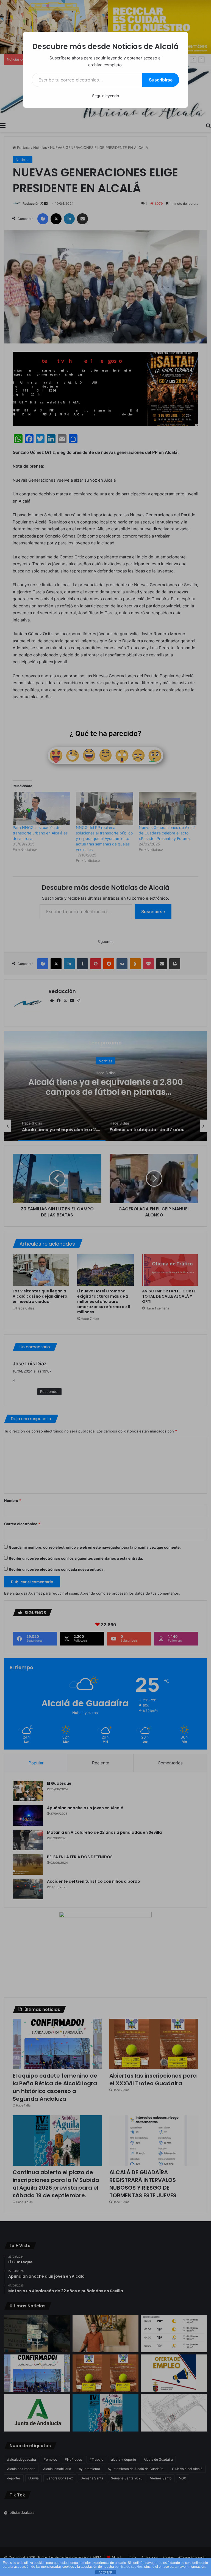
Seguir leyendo (105, 96)
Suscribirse (161, 80)
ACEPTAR (105, 2572)
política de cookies (129, 2567)
